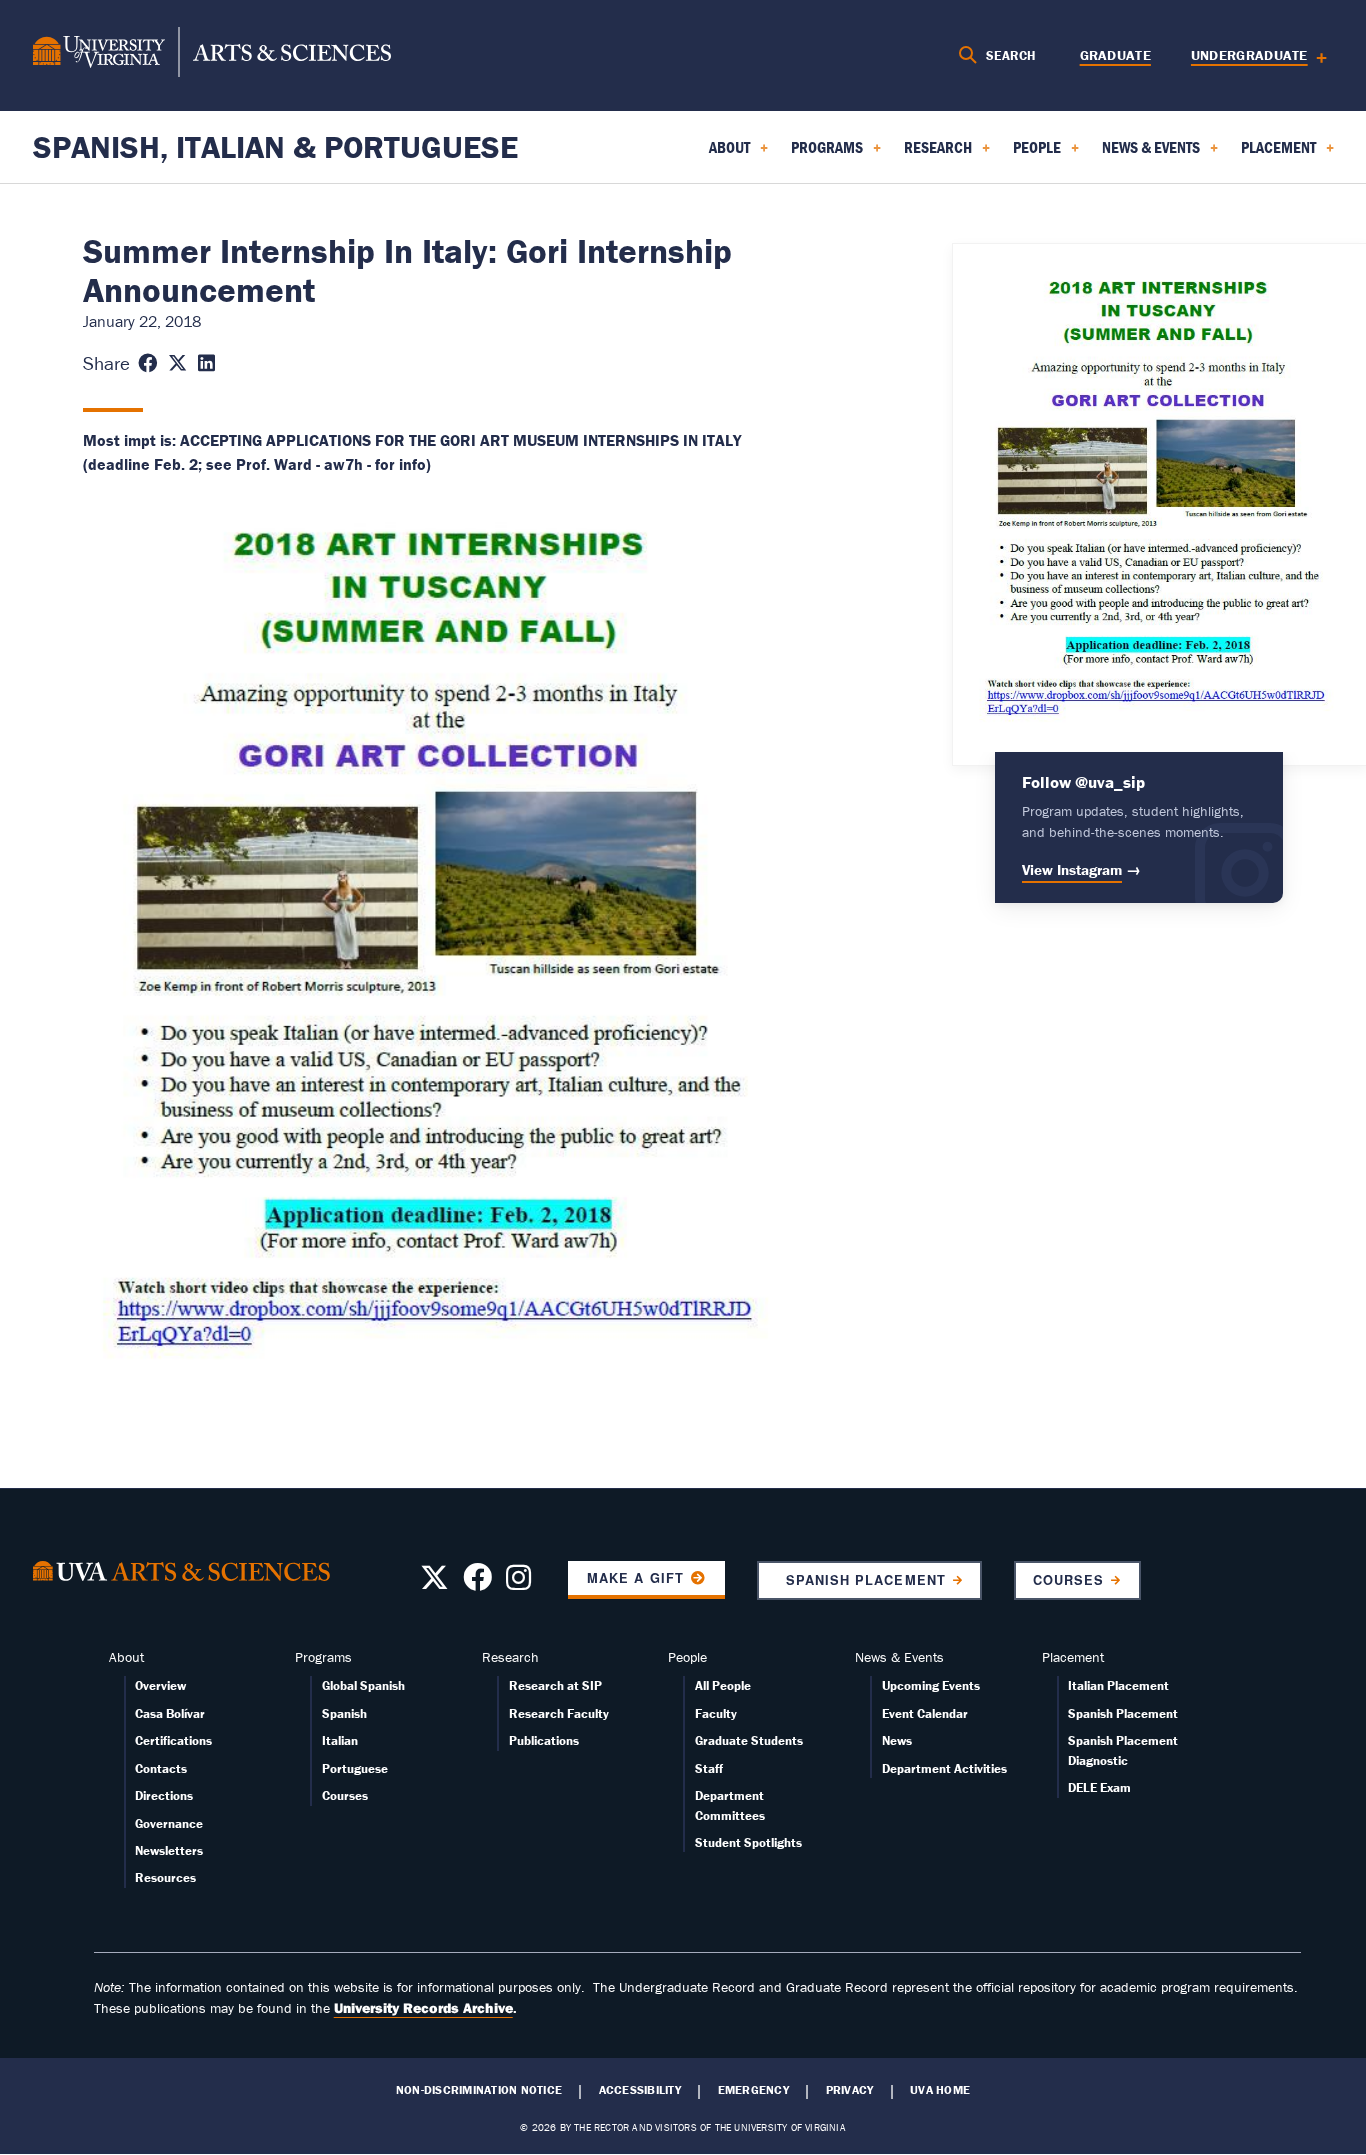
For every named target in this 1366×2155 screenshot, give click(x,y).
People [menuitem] (1025, 154)
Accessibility (640, 2090)
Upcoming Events (931, 1685)
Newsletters (169, 1850)
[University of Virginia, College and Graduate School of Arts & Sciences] (212, 55)
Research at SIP (555, 1685)
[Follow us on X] (434, 1583)
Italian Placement (1118, 1685)
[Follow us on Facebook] (477, 1583)
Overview (160, 1685)
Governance (169, 1823)
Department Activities (944, 1768)
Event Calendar (925, 1713)
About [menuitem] (717, 154)
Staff (709, 1768)
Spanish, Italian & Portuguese (275, 147)
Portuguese (355, 1768)
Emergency (753, 2090)
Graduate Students (749, 1740)
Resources (165, 1877)
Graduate (1115, 55)
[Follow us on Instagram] (518, 1583)
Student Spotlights (748, 1842)
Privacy (850, 2090)
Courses (1068, 1580)
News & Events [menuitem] (1139, 154)
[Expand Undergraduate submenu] (1314, 55)
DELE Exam (1099, 1787)
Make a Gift (635, 1578)
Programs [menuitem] (815, 154)
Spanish (344, 1713)
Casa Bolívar (170, 1713)
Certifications (173, 1740)
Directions (164, 1795)
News (897, 1740)
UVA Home (940, 2090)
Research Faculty (559, 1713)
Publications (544, 1740)
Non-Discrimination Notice (479, 2090)
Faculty (716, 1713)
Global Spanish (363, 1685)
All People (723, 1685)
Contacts (161, 1768)
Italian (340, 1740)
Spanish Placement (860, 1580)
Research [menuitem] (926, 154)
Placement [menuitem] (1266, 154)
